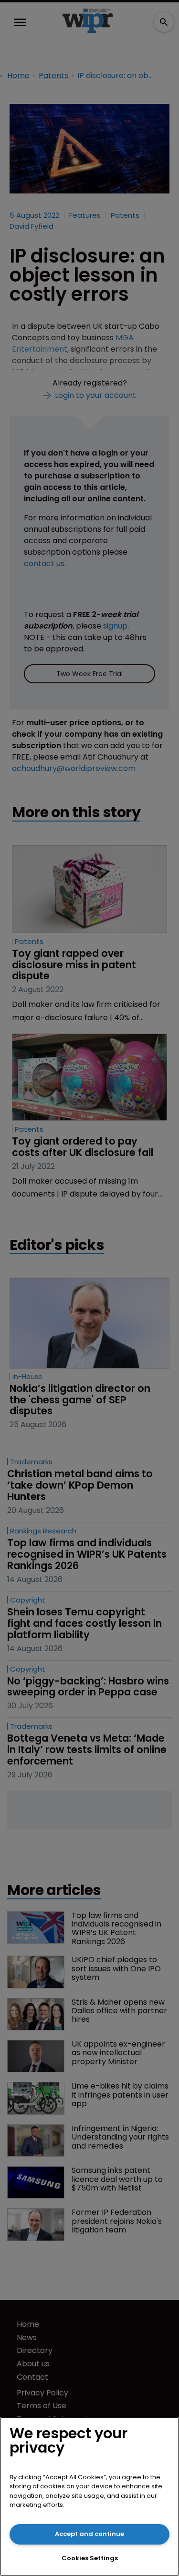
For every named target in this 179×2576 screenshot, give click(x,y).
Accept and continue (89, 2534)
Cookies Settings (90, 2558)
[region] (89, 2496)
